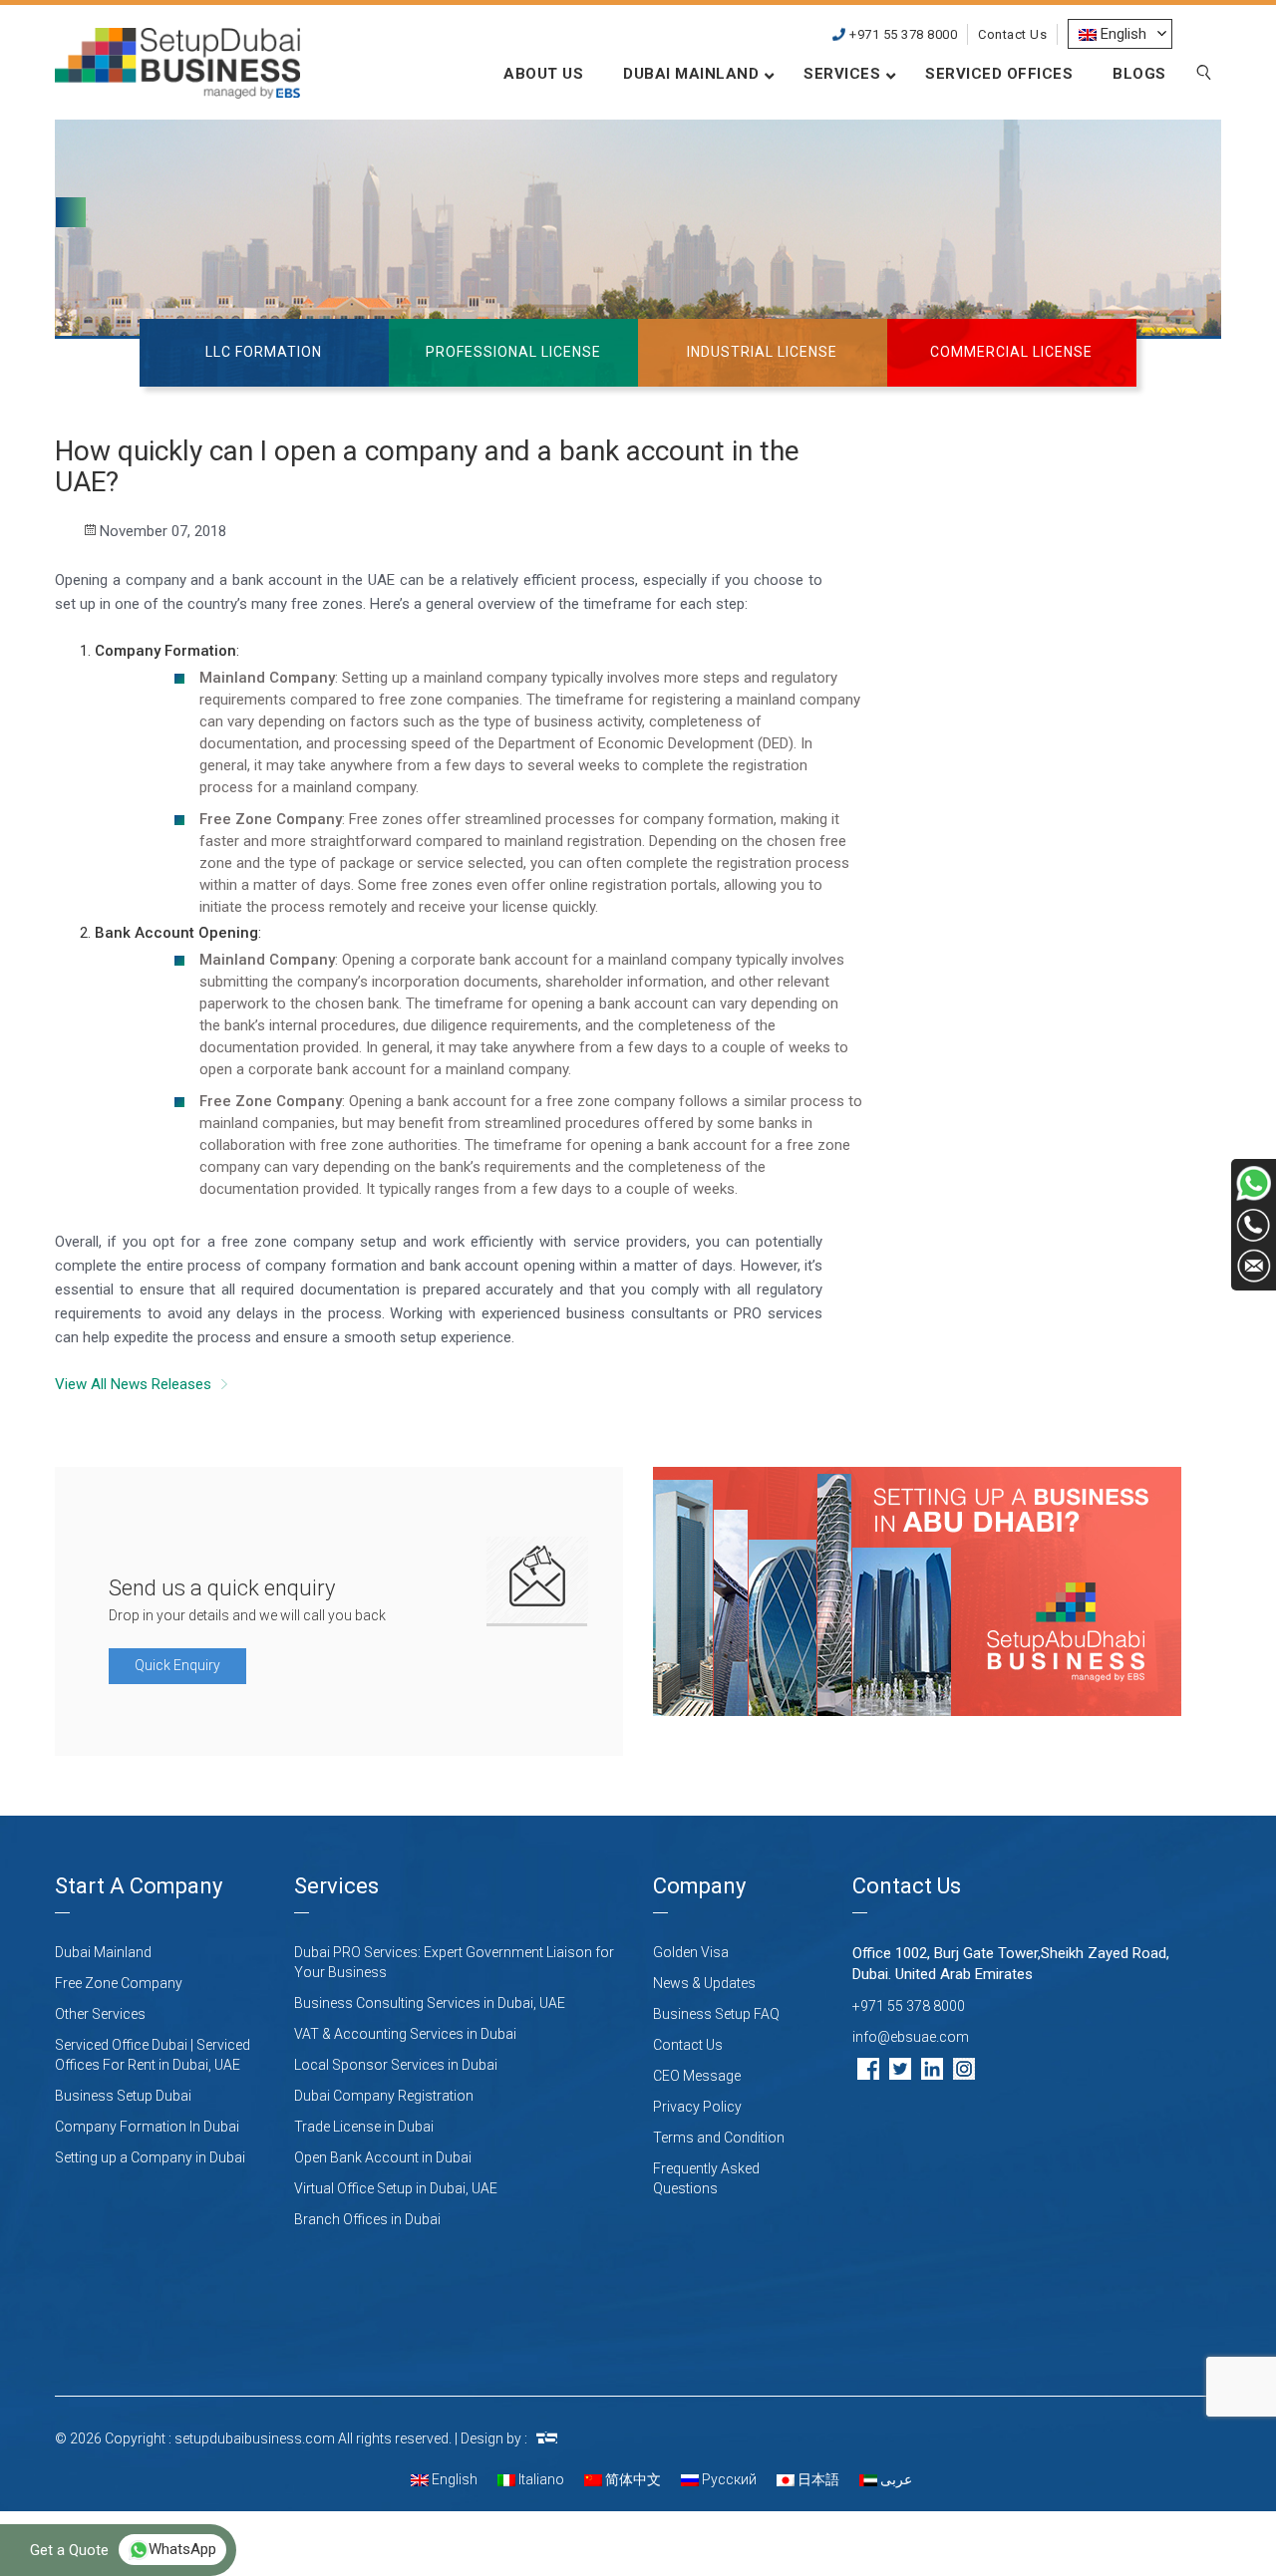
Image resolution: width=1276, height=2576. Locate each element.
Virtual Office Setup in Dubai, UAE (396, 2188)
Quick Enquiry (177, 1665)
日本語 (817, 2479)
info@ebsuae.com (911, 2037)
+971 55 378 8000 (902, 34)
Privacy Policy (697, 2107)
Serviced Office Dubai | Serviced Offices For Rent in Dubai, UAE (153, 2055)
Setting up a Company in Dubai (150, 2157)
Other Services (100, 2014)
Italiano (540, 2479)
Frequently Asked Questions (706, 2178)
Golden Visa (691, 1952)
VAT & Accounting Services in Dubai (405, 2034)
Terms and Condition (719, 2138)
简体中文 (632, 2479)
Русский (728, 2479)
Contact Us (1012, 34)
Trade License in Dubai (364, 2127)
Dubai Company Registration (384, 2096)
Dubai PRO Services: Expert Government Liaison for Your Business (454, 1962)
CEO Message (697, 2076)
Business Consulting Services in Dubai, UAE (430, 2003)
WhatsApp (182, 2549)
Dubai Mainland (103, 1952)
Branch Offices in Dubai (367, 2219)
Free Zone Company (119, 1983)
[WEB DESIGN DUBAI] (547, 2438)
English (453, 2479)
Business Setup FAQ (716, 2014)
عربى (895, 2479)
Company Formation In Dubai (147, 2127)
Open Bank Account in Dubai (383, 2157)
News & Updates (704, 1983)
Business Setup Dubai (123, 2096)
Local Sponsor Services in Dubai (396, 2065)
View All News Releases (133, 1384)
